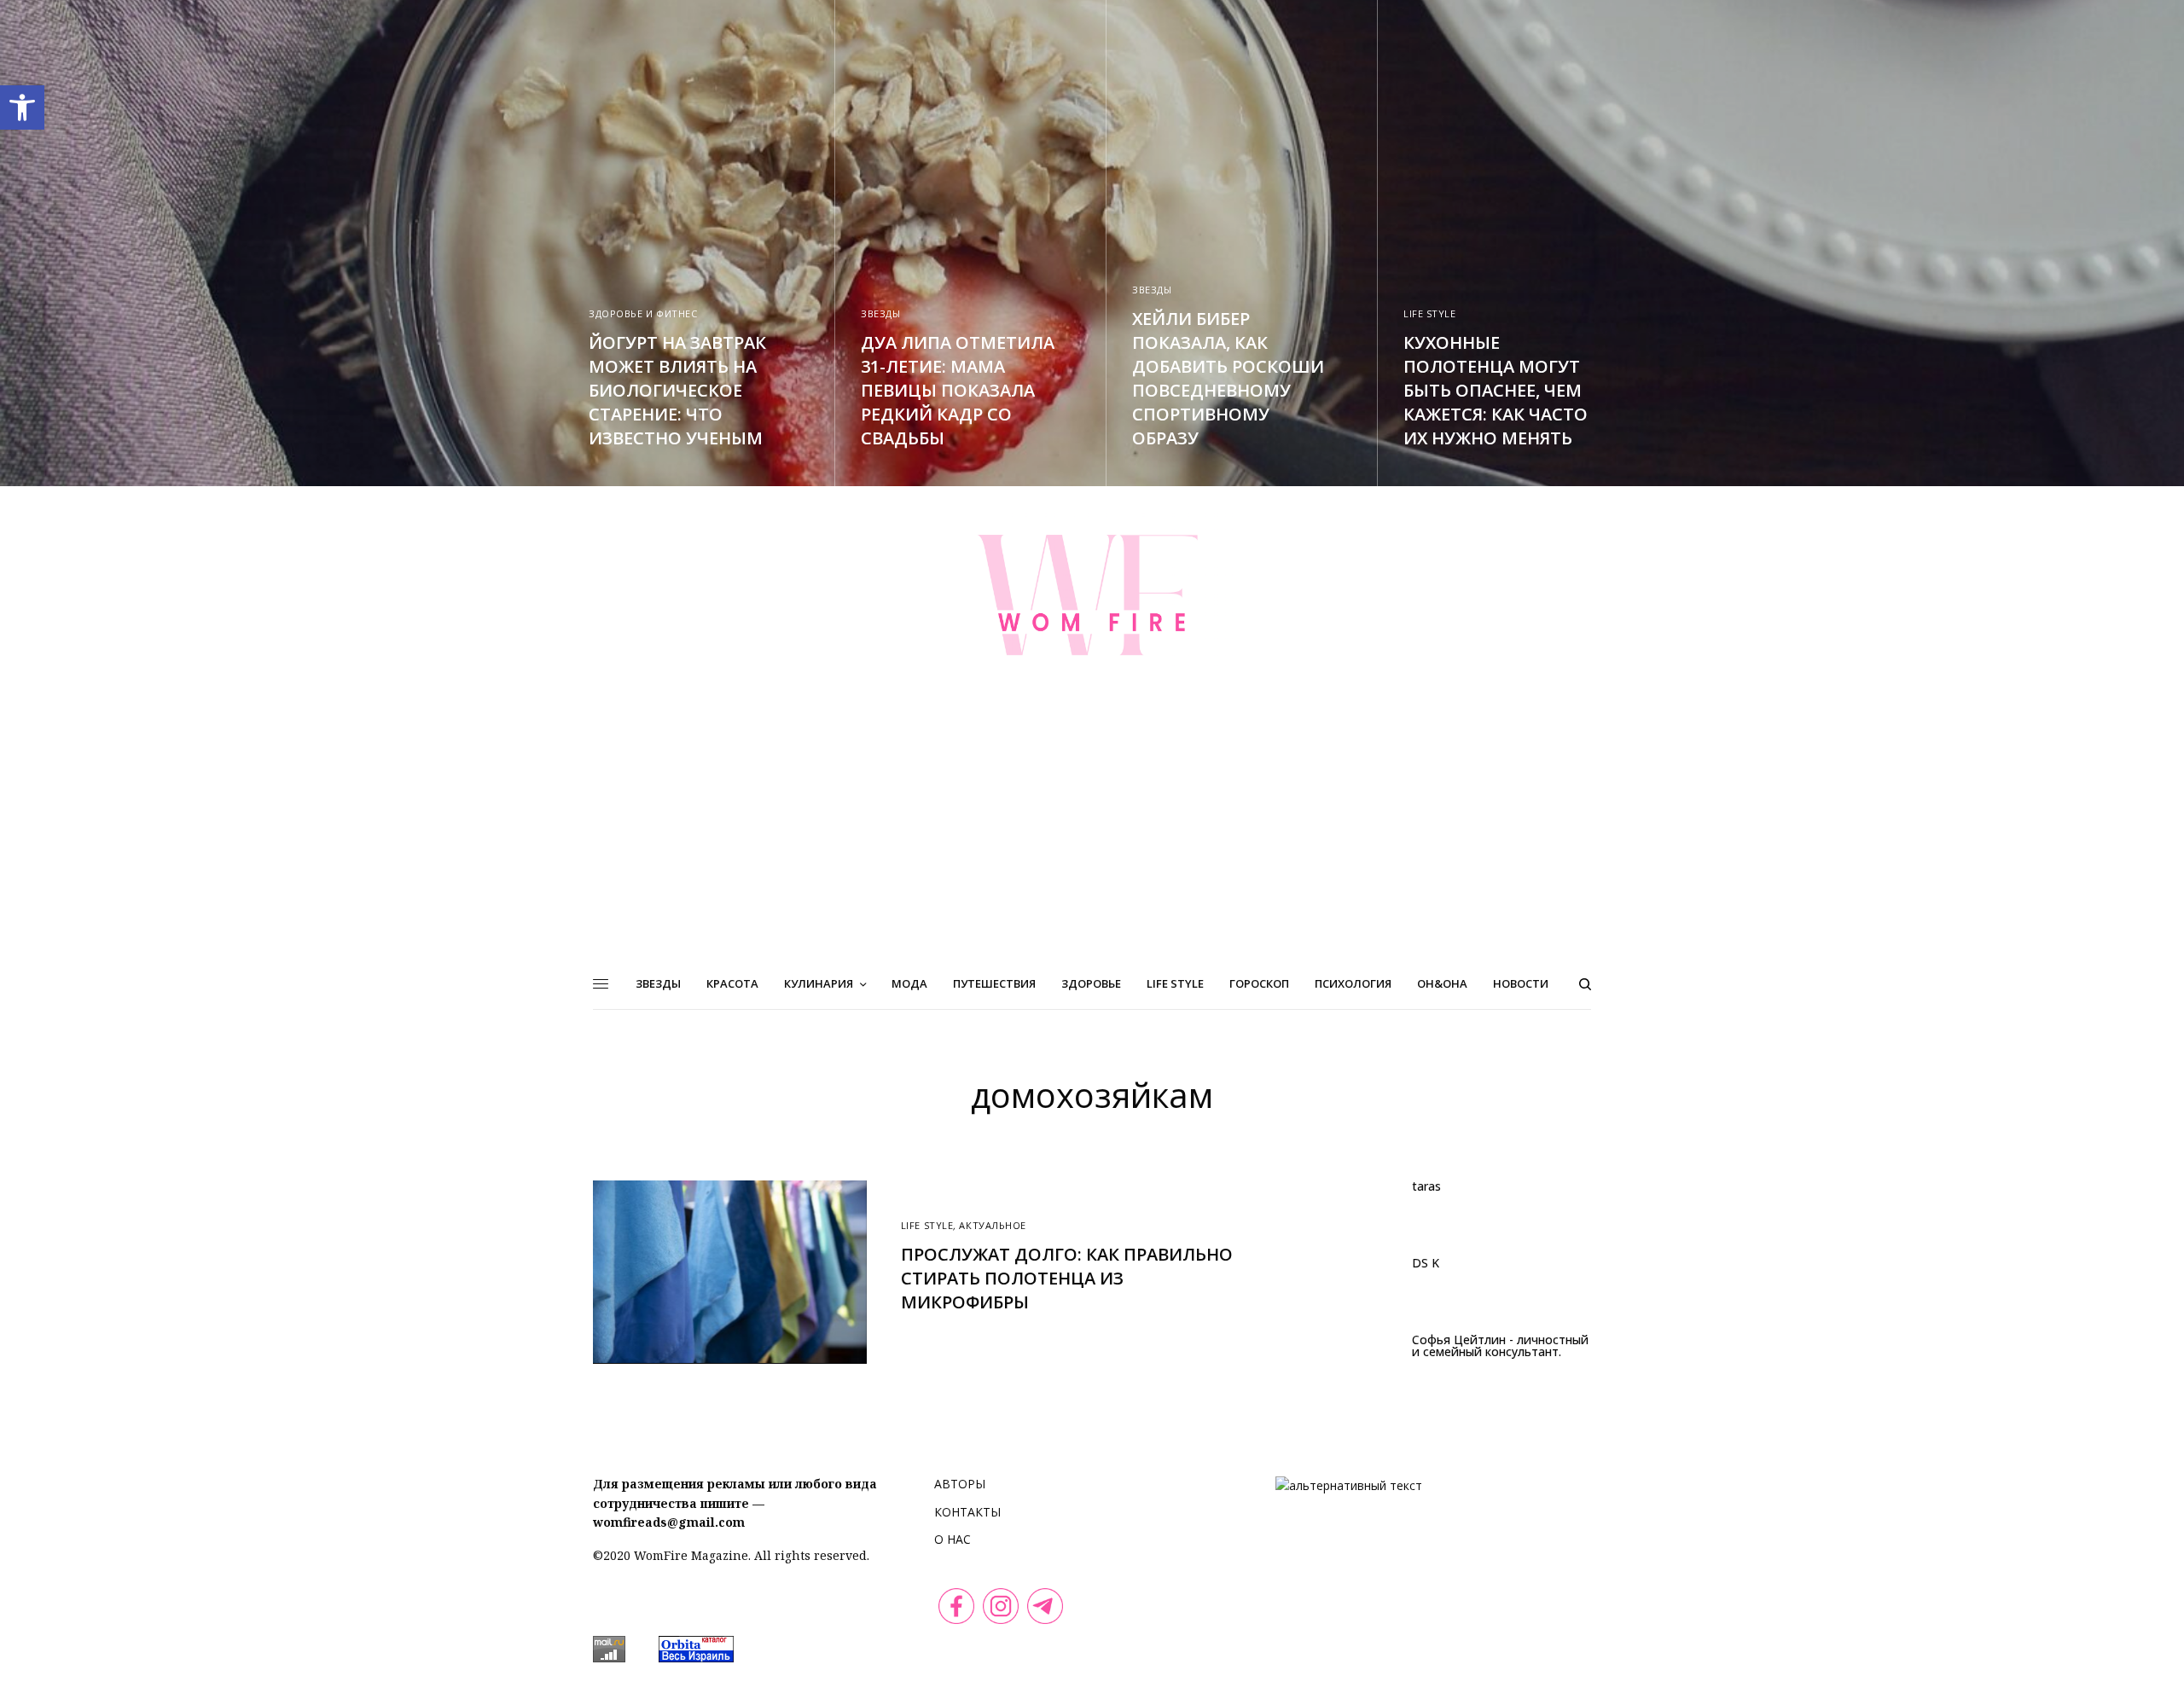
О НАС (953, 1539)
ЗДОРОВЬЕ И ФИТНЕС (643, 313)
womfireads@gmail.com (669, 1522)
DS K (1426, 1263)
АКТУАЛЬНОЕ (993, 1225)
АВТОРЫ (960, 1484)
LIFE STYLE (1430, 313)
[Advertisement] (1092, 831)
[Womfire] (1092, 594)
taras (1426, 1186)
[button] (22, 107)
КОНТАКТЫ (967, 1512)
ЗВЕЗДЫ (880, 313)
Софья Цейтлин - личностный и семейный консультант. (1500, 1346)
